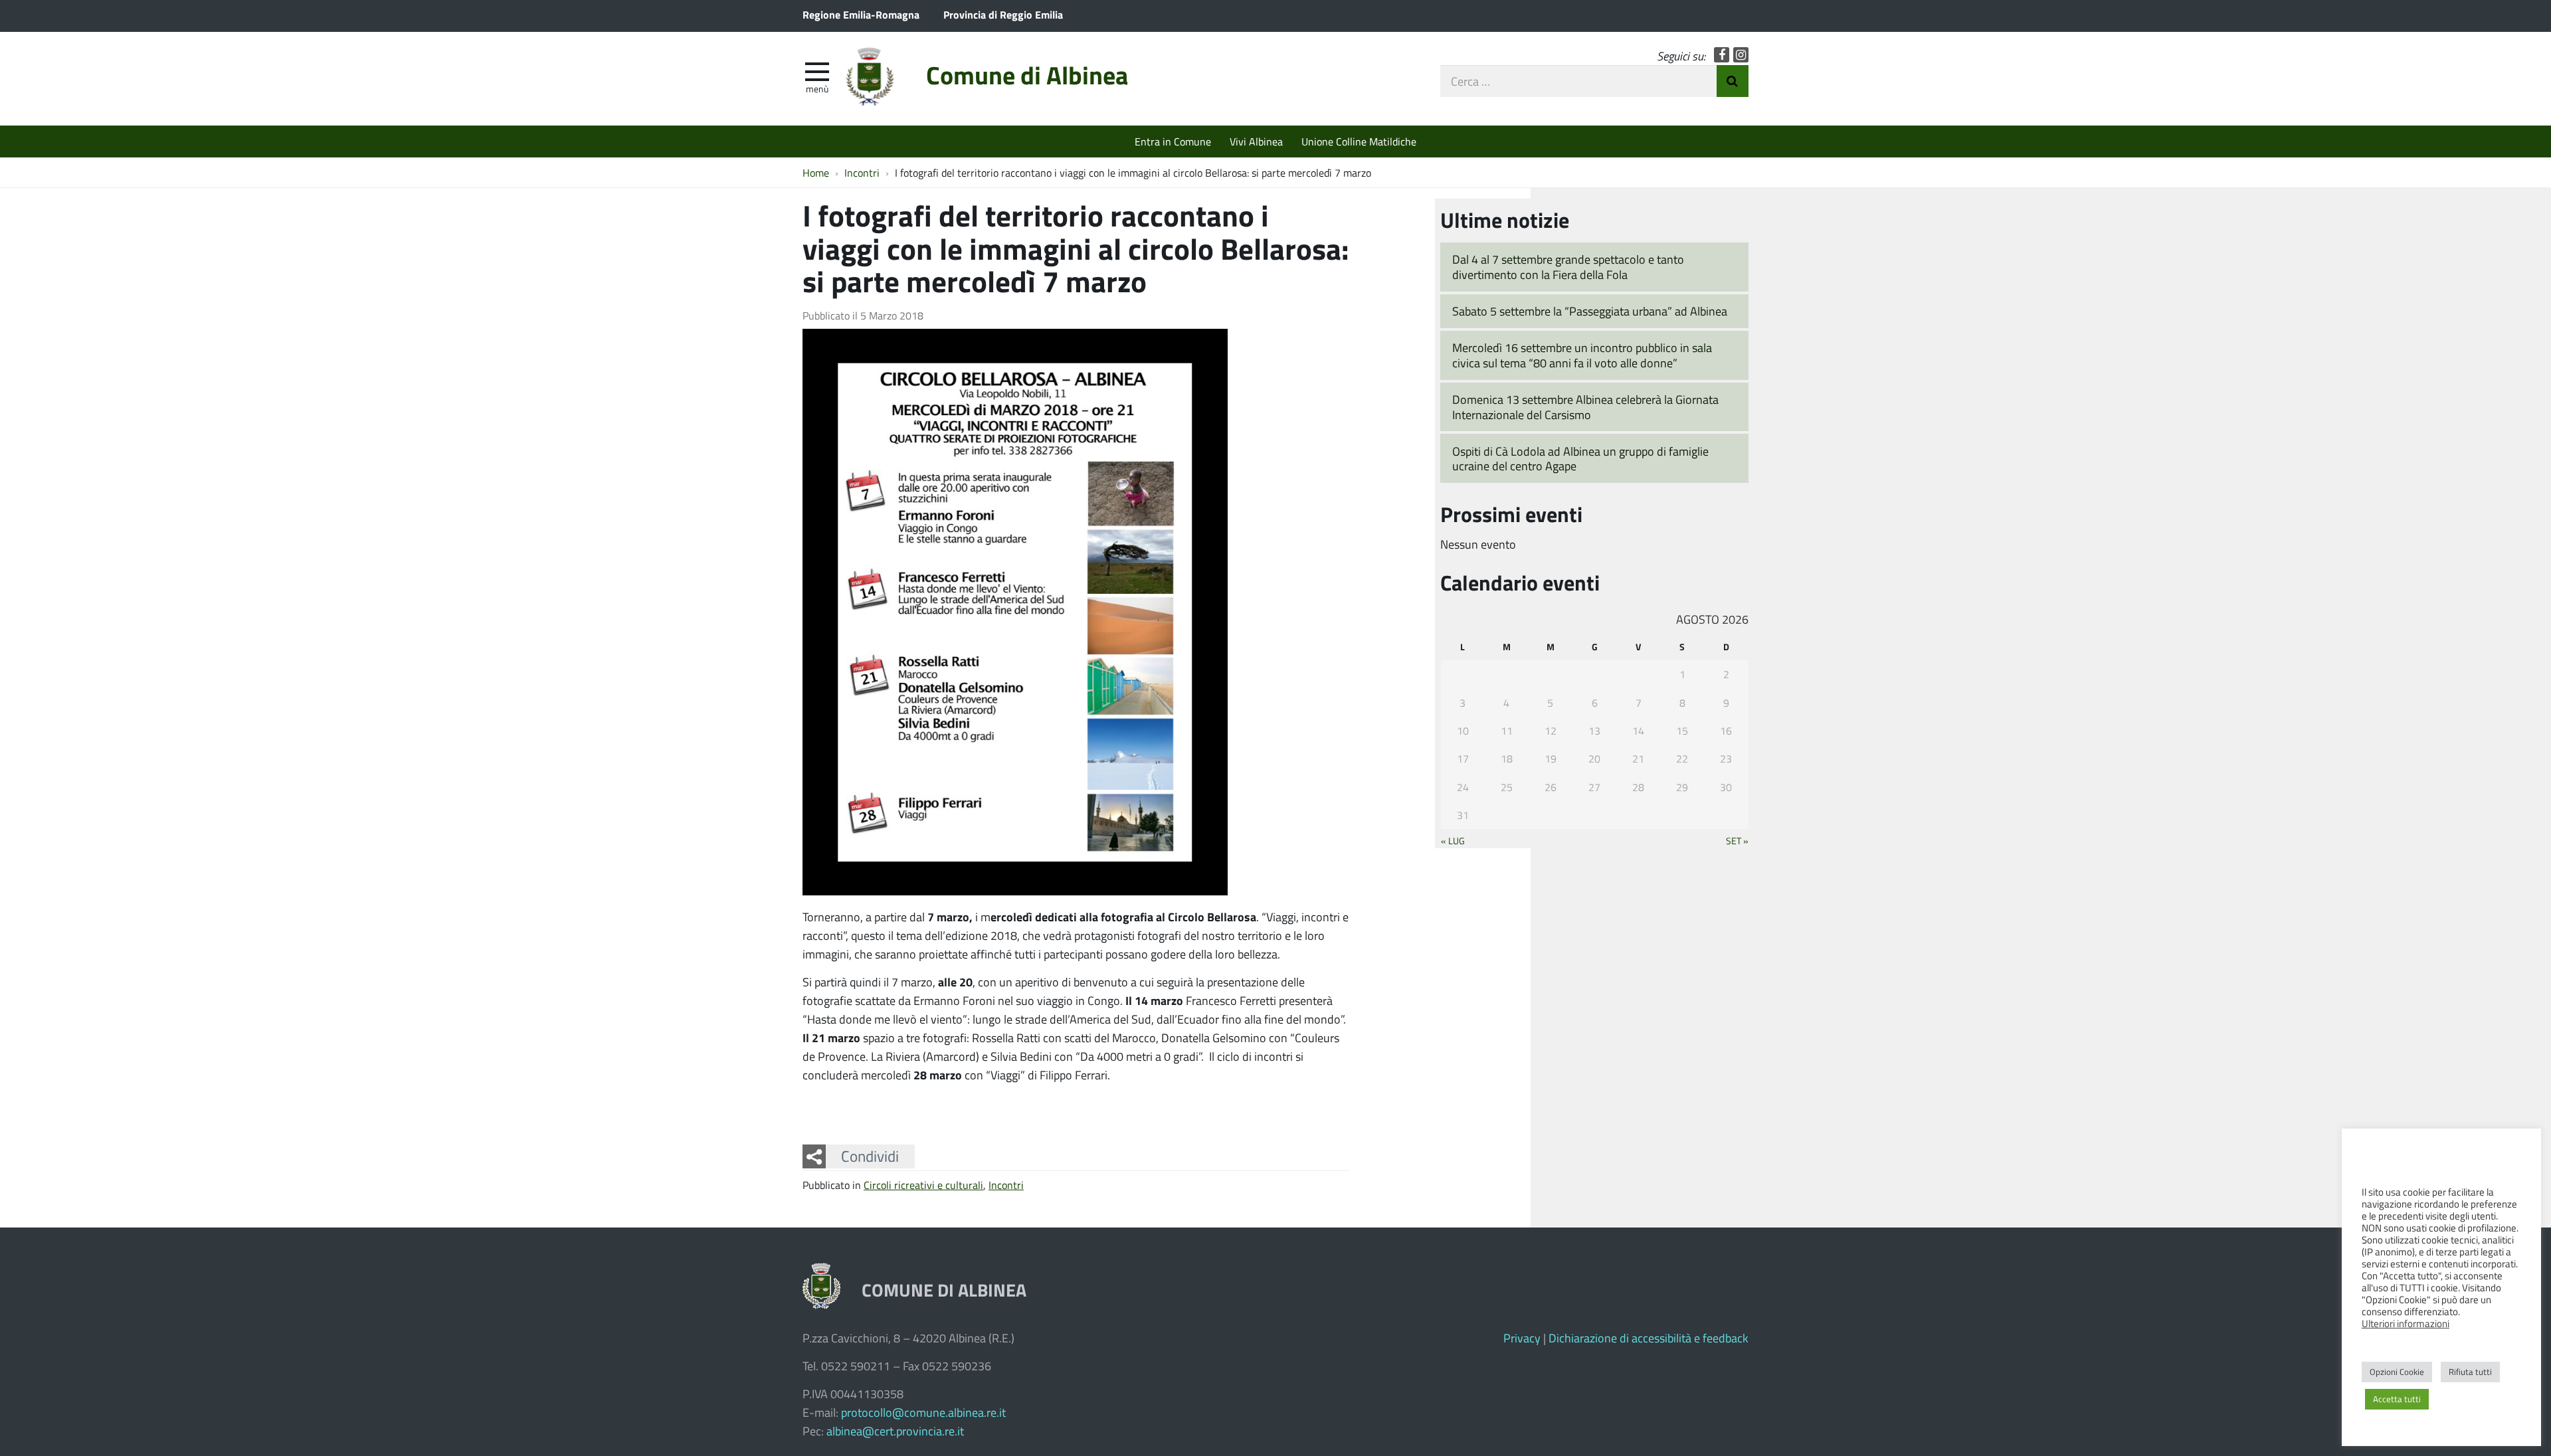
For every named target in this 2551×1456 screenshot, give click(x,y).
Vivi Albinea (1256, 141)
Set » (1737, 840)
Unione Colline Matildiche (1359, 141)
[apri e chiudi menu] (817, 70)
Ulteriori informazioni (2406, 1323)
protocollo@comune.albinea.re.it (923, 1412)
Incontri (1006, 1185)
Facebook (1722, 55)
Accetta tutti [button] (2397, 1399)
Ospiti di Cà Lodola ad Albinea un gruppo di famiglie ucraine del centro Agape (1580, 459)
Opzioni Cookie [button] (2397, 1372)
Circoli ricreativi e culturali (923, 1185)
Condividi (870, 1156)
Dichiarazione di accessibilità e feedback (1649, 1338)
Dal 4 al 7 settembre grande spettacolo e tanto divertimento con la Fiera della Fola (1568, 267)
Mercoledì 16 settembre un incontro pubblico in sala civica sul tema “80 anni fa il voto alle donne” (1582, 355)
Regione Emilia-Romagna (861, 14)
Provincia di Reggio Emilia (1003, 14)
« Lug (1453, 840)
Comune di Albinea (1027, 75)
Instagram (1741, 55)
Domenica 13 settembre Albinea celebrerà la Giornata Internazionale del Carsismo (1585, 407)
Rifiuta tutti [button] (2470, 1372)
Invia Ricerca (1733, 81)
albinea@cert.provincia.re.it (895, 1431)
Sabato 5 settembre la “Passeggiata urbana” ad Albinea (1590, 311)
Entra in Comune (1173, 141)
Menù (817, 88)
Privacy (1522, 1338)
